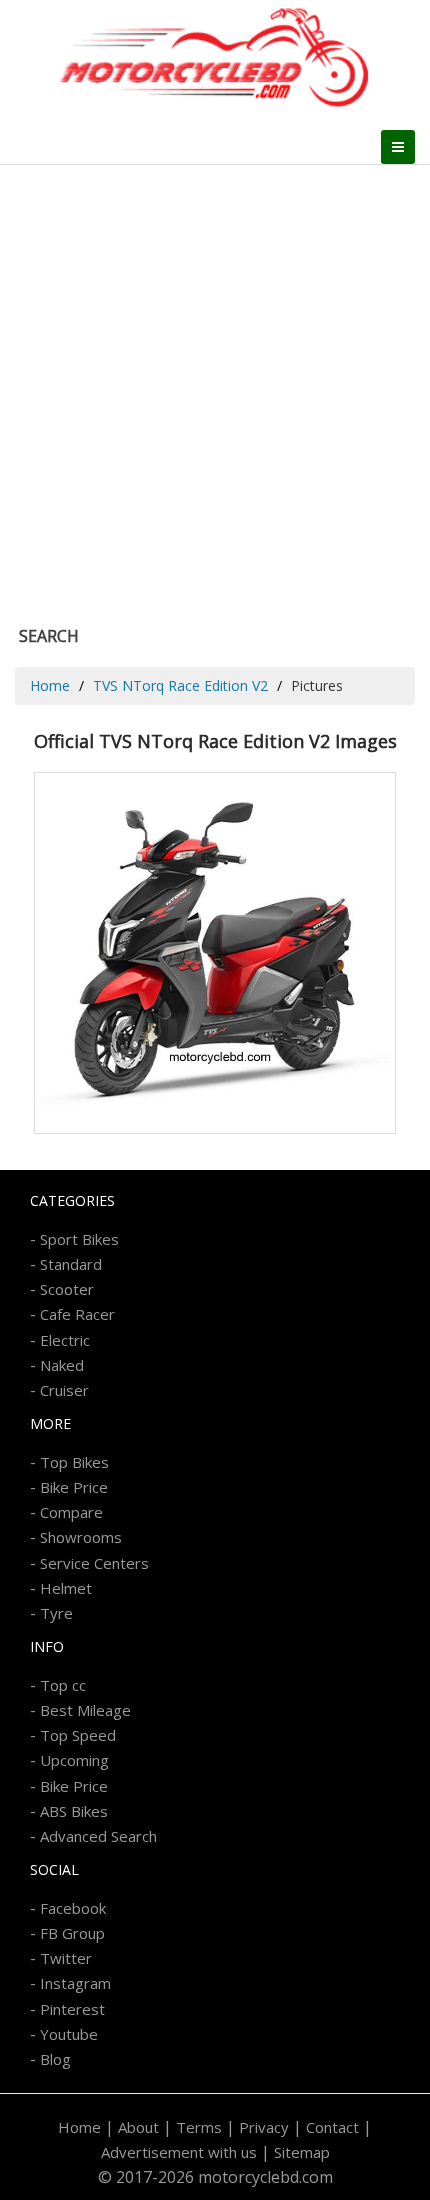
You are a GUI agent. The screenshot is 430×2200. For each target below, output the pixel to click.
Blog (55, 2059)
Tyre (56, 1613)
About (138, 2127)
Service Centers (94, 1563)
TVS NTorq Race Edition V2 (180, 685)
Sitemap (302, 2152)
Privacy (264, 2127)
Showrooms (81, 1537)
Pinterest (72, 2009)
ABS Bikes (74, 1811)
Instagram (75, 1983)
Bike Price (74, 1487)
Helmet (66, 1588)
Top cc (63, 1685)
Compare (71, 1512)
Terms (199, 2127)
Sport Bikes (79, 1239)
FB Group (72, 1933)
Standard (71, 1264)
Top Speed (78, 1735)
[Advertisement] (215, 390)
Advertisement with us (179, 2152)
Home (50, 685)
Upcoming (74, 1760)
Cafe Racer (77, 1314)
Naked (62, 1365)
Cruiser (64, 1390)
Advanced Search (98, 1836)
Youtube (69, 2034)
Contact (332, 2127)
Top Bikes (74, 1462)
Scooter (67, 1289)
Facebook (73, 1908)
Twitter (66, 1958)
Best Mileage (85, 1710)
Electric (65, 1340)
